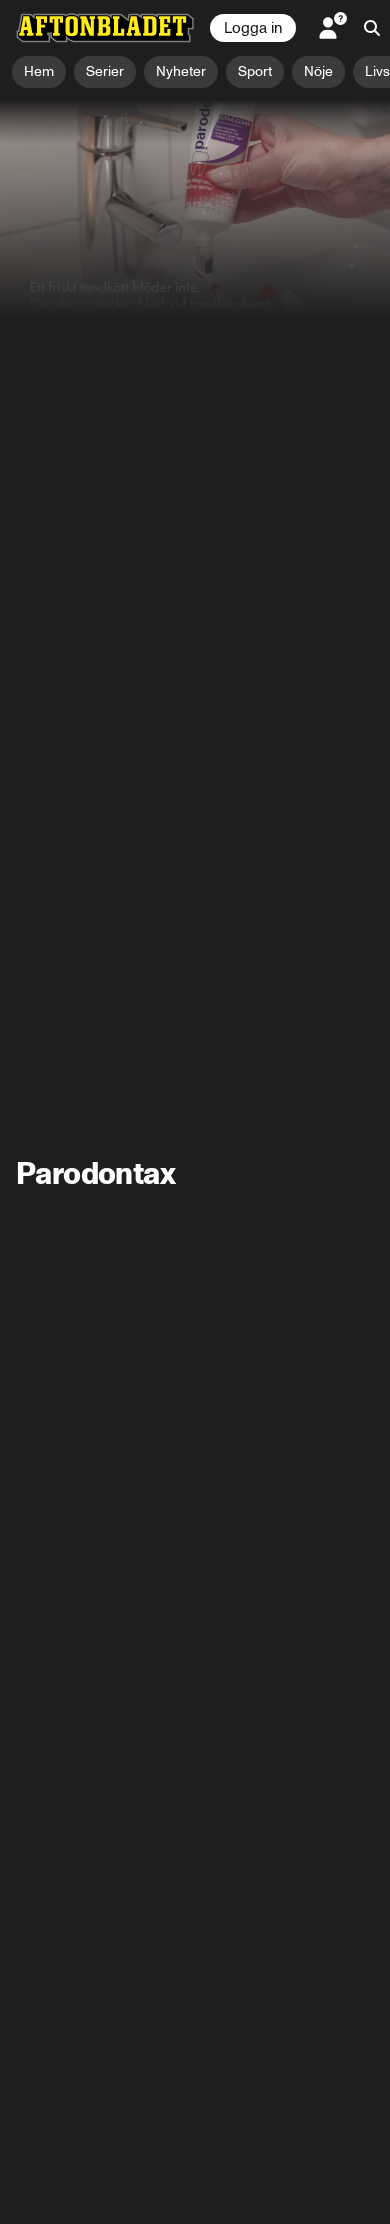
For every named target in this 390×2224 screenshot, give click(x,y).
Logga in (253, 28)
